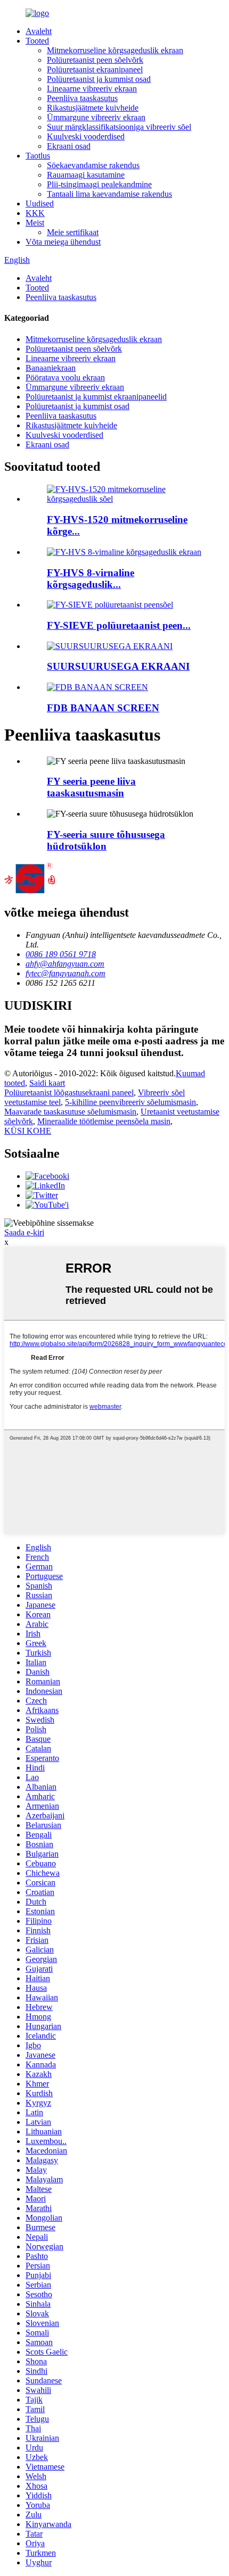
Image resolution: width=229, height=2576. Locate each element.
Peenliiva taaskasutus (82, 98)
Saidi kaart (47, 1083)
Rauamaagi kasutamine (86, 175)
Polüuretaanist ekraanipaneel (95, 69)
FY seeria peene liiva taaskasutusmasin (91, 787)
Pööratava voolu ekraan (65, 377)
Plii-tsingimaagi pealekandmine (99, 184)
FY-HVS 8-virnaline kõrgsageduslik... (91, 579)
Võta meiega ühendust (63, 242)
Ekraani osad (69, 146)
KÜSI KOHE (28, 1131)
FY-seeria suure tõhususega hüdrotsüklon (106, 840)
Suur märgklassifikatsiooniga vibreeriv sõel (119, 127)
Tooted (37, 41)
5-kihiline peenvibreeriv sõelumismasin (130, 1102)
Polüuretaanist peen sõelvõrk (95, 60)
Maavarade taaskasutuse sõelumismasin (70, 1112)
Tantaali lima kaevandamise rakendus (109, 194)
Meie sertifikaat (73, 232)
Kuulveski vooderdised (86, 136)
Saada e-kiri (24, 1232)
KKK (35, 213)
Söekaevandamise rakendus (93, 165)
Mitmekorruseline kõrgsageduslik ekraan (115, 50)
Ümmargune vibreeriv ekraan (96, 117)
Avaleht (39, 31)
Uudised (40, 203)
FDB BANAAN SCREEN (103, 708)
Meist (35, 223)
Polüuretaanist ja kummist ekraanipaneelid (96, 397)
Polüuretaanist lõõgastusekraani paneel (69, 1092)
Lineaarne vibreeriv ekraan (92, 89)
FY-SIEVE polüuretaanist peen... (119, 625)
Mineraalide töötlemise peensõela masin (104, 1121)
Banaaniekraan (51, 368)
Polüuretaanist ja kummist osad (99, 79)
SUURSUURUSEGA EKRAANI (118, 666)
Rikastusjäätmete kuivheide (93, 108)
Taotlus (38, 156)
